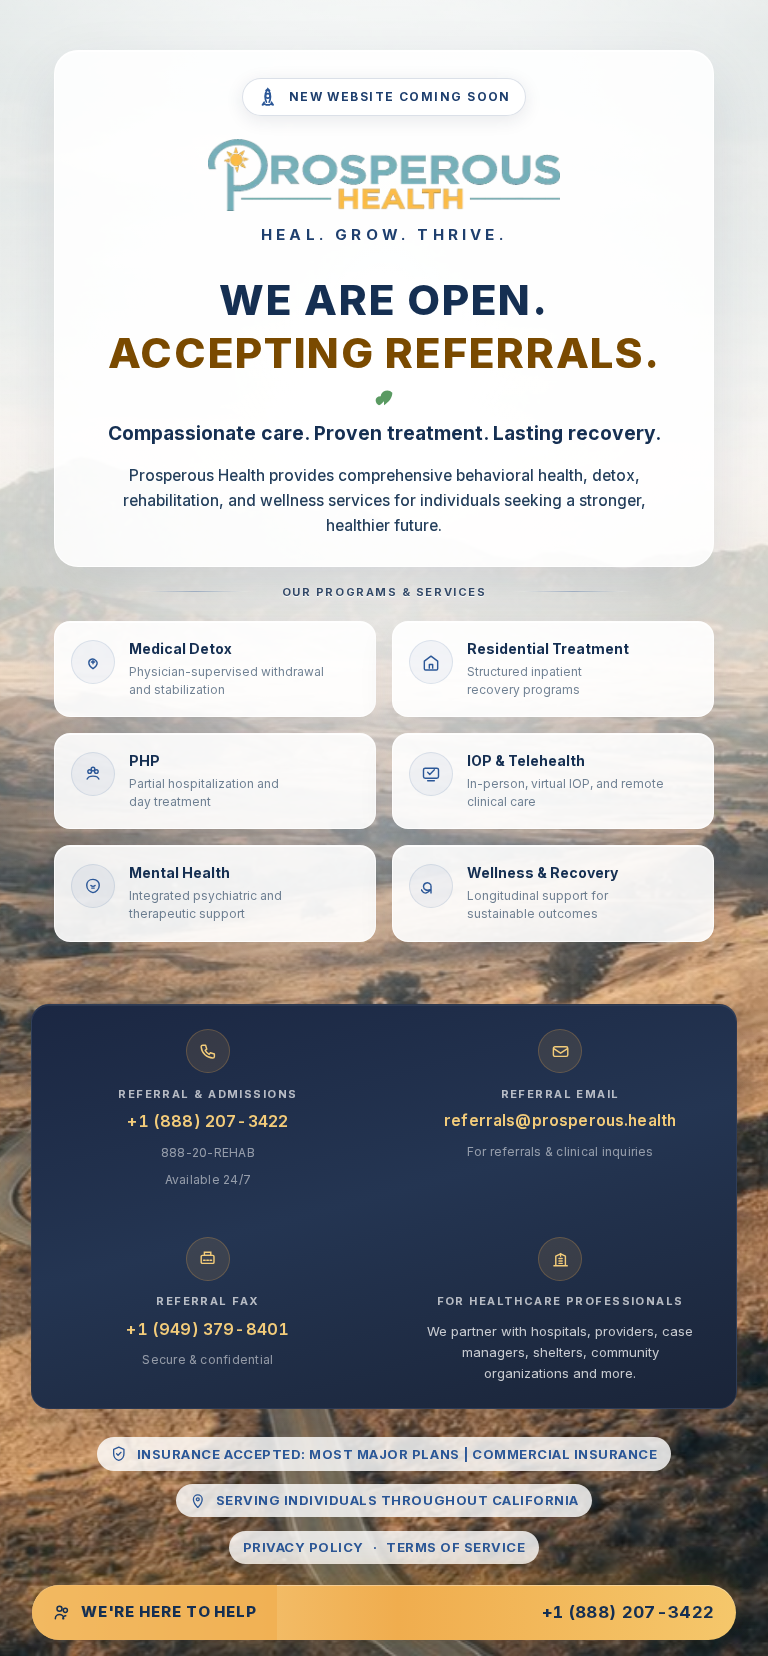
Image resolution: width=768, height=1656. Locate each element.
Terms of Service (455, 1547)
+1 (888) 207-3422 (207, 1121)
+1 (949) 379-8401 (207, 1329)
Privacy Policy (303, 1547)
